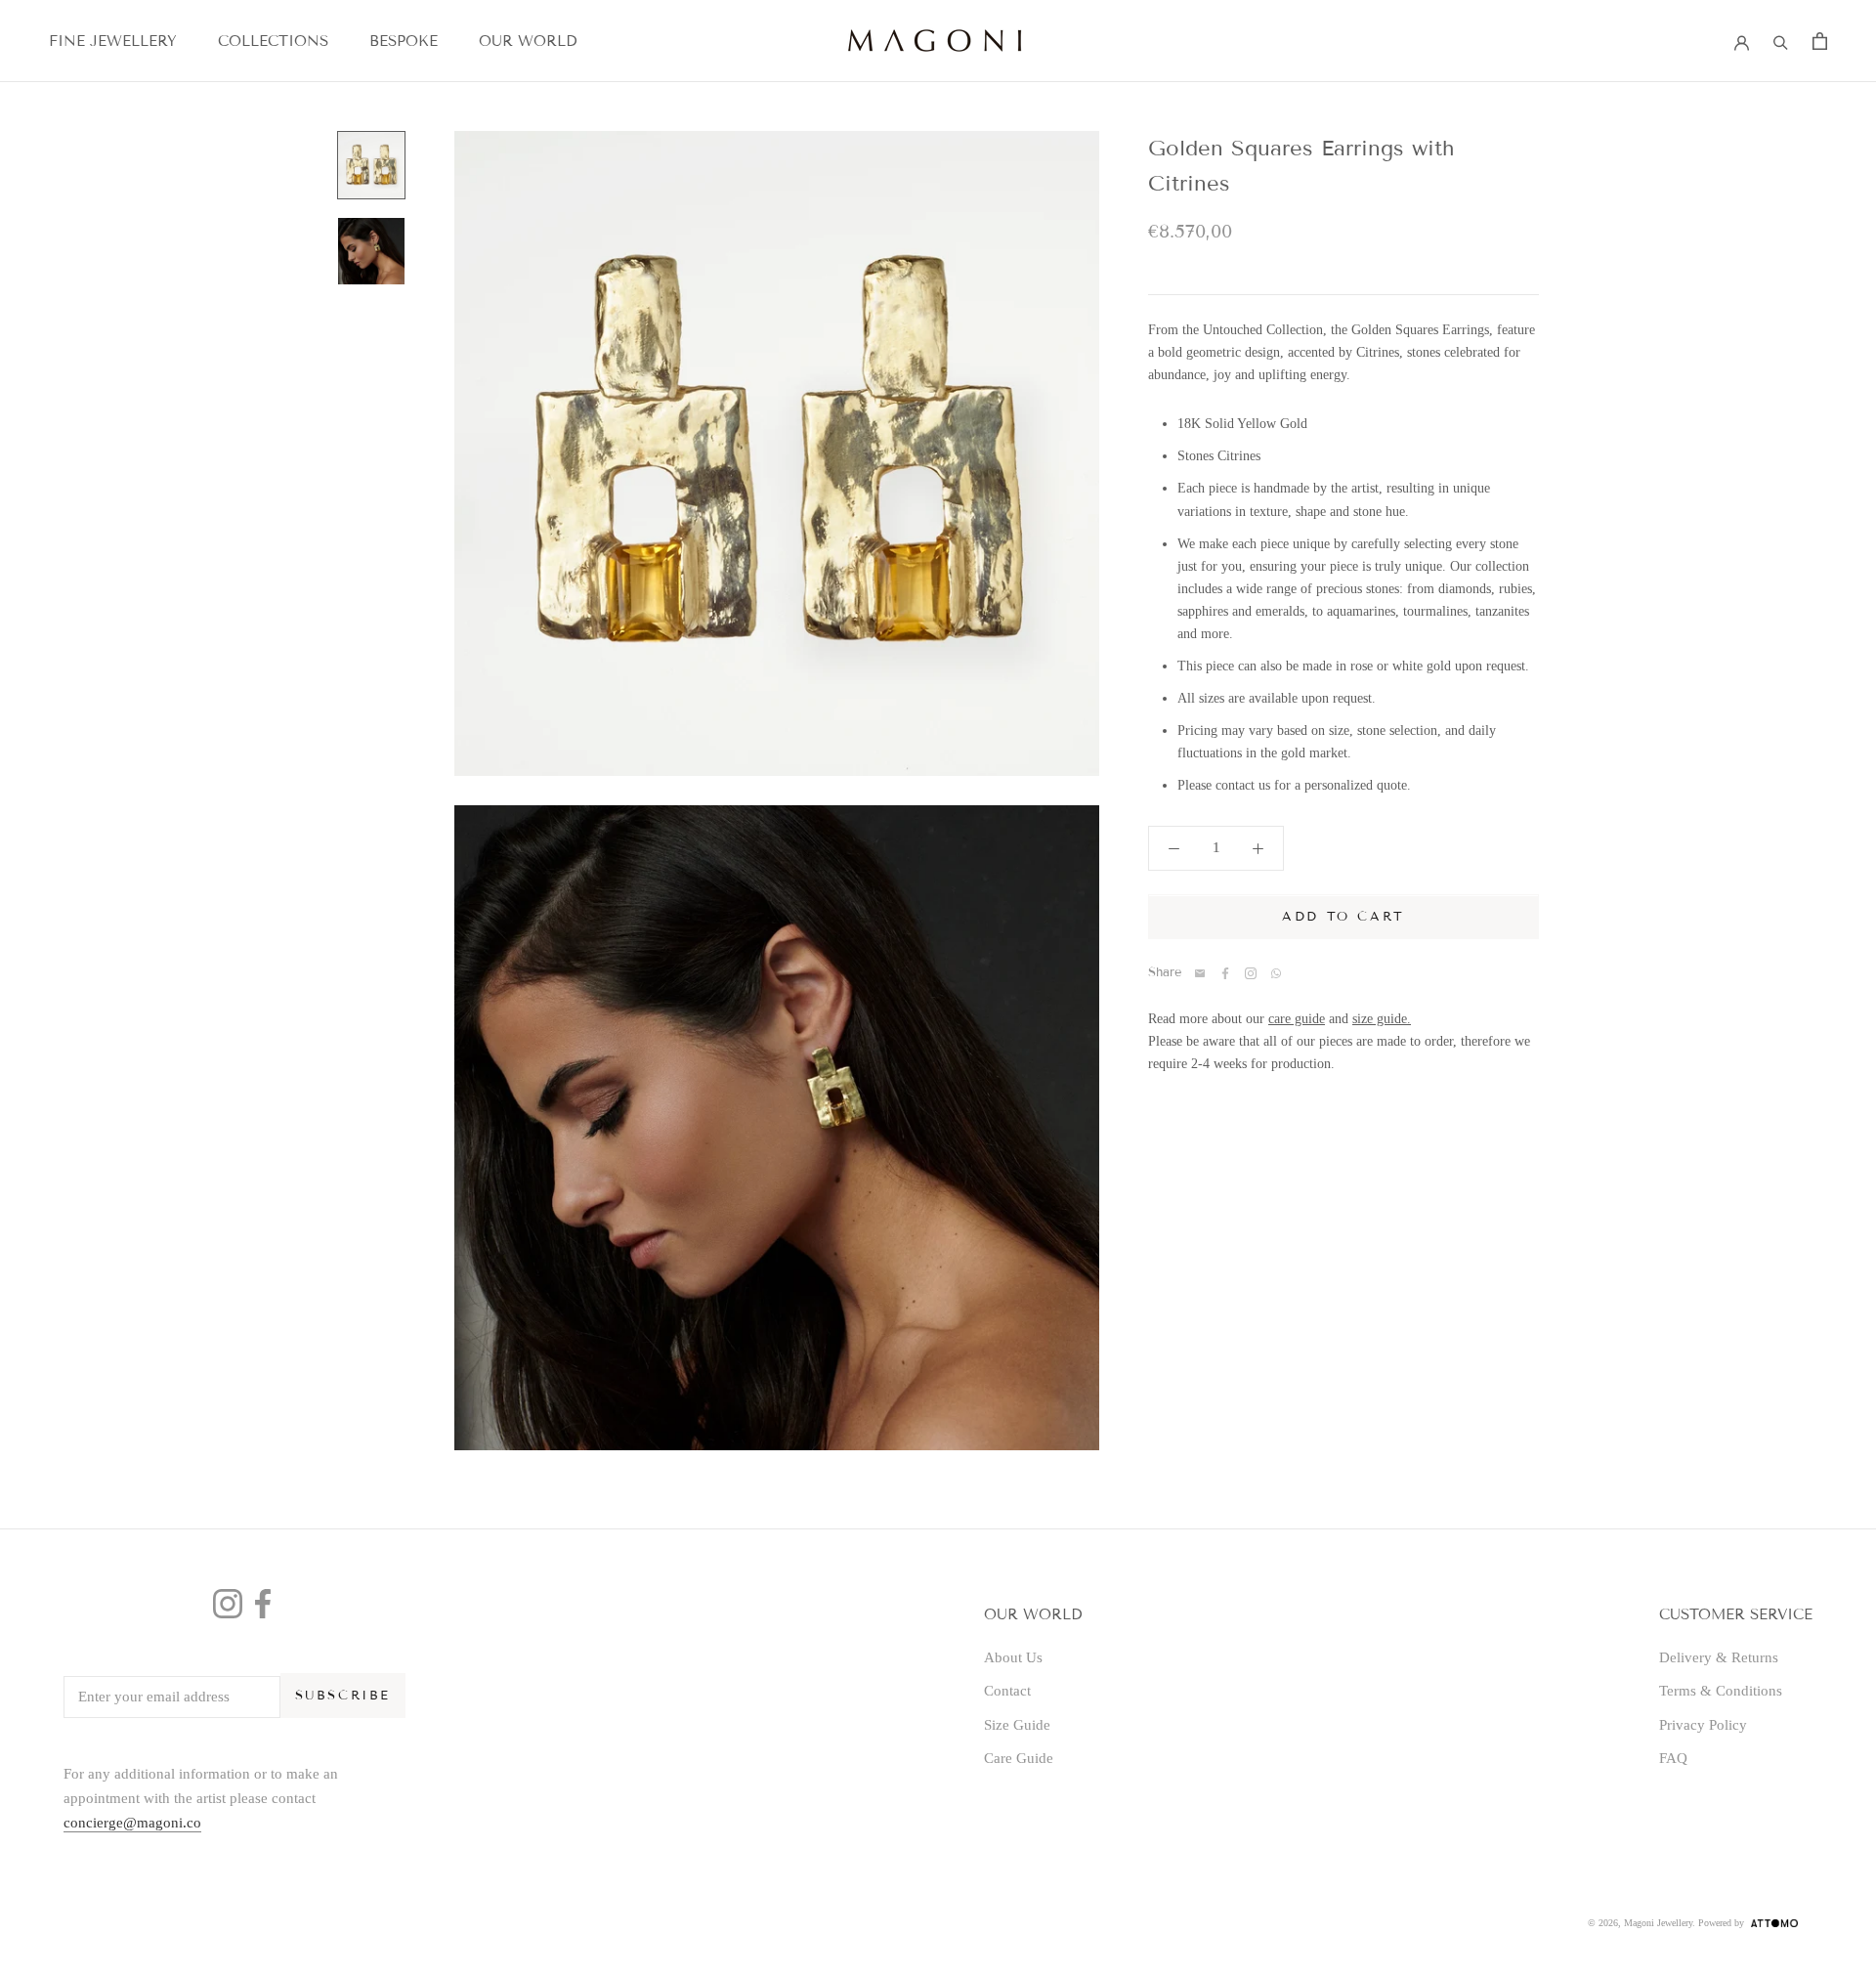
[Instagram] (228, 1604)
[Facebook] (1225, 973)
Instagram (1251, 973)
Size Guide (1017, 1725)
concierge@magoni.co (132, 1823)
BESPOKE (404, 41)
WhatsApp (1276, 973)
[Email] (1200, 973)
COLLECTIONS (273, 41)
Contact (1007, 1691)
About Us (1013, 1657)
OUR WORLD (528, 41)
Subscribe (343, 1696)
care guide (1297, 1019)
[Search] (1781, 41)
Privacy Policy (1703, 1725)
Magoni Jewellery (1658, 1923)
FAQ (1673, 1758)
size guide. (1382, 1019)
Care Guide (1019, 1758)
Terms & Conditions (1721, 1691)
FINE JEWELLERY (113, 41)
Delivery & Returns (1719, 1657)
